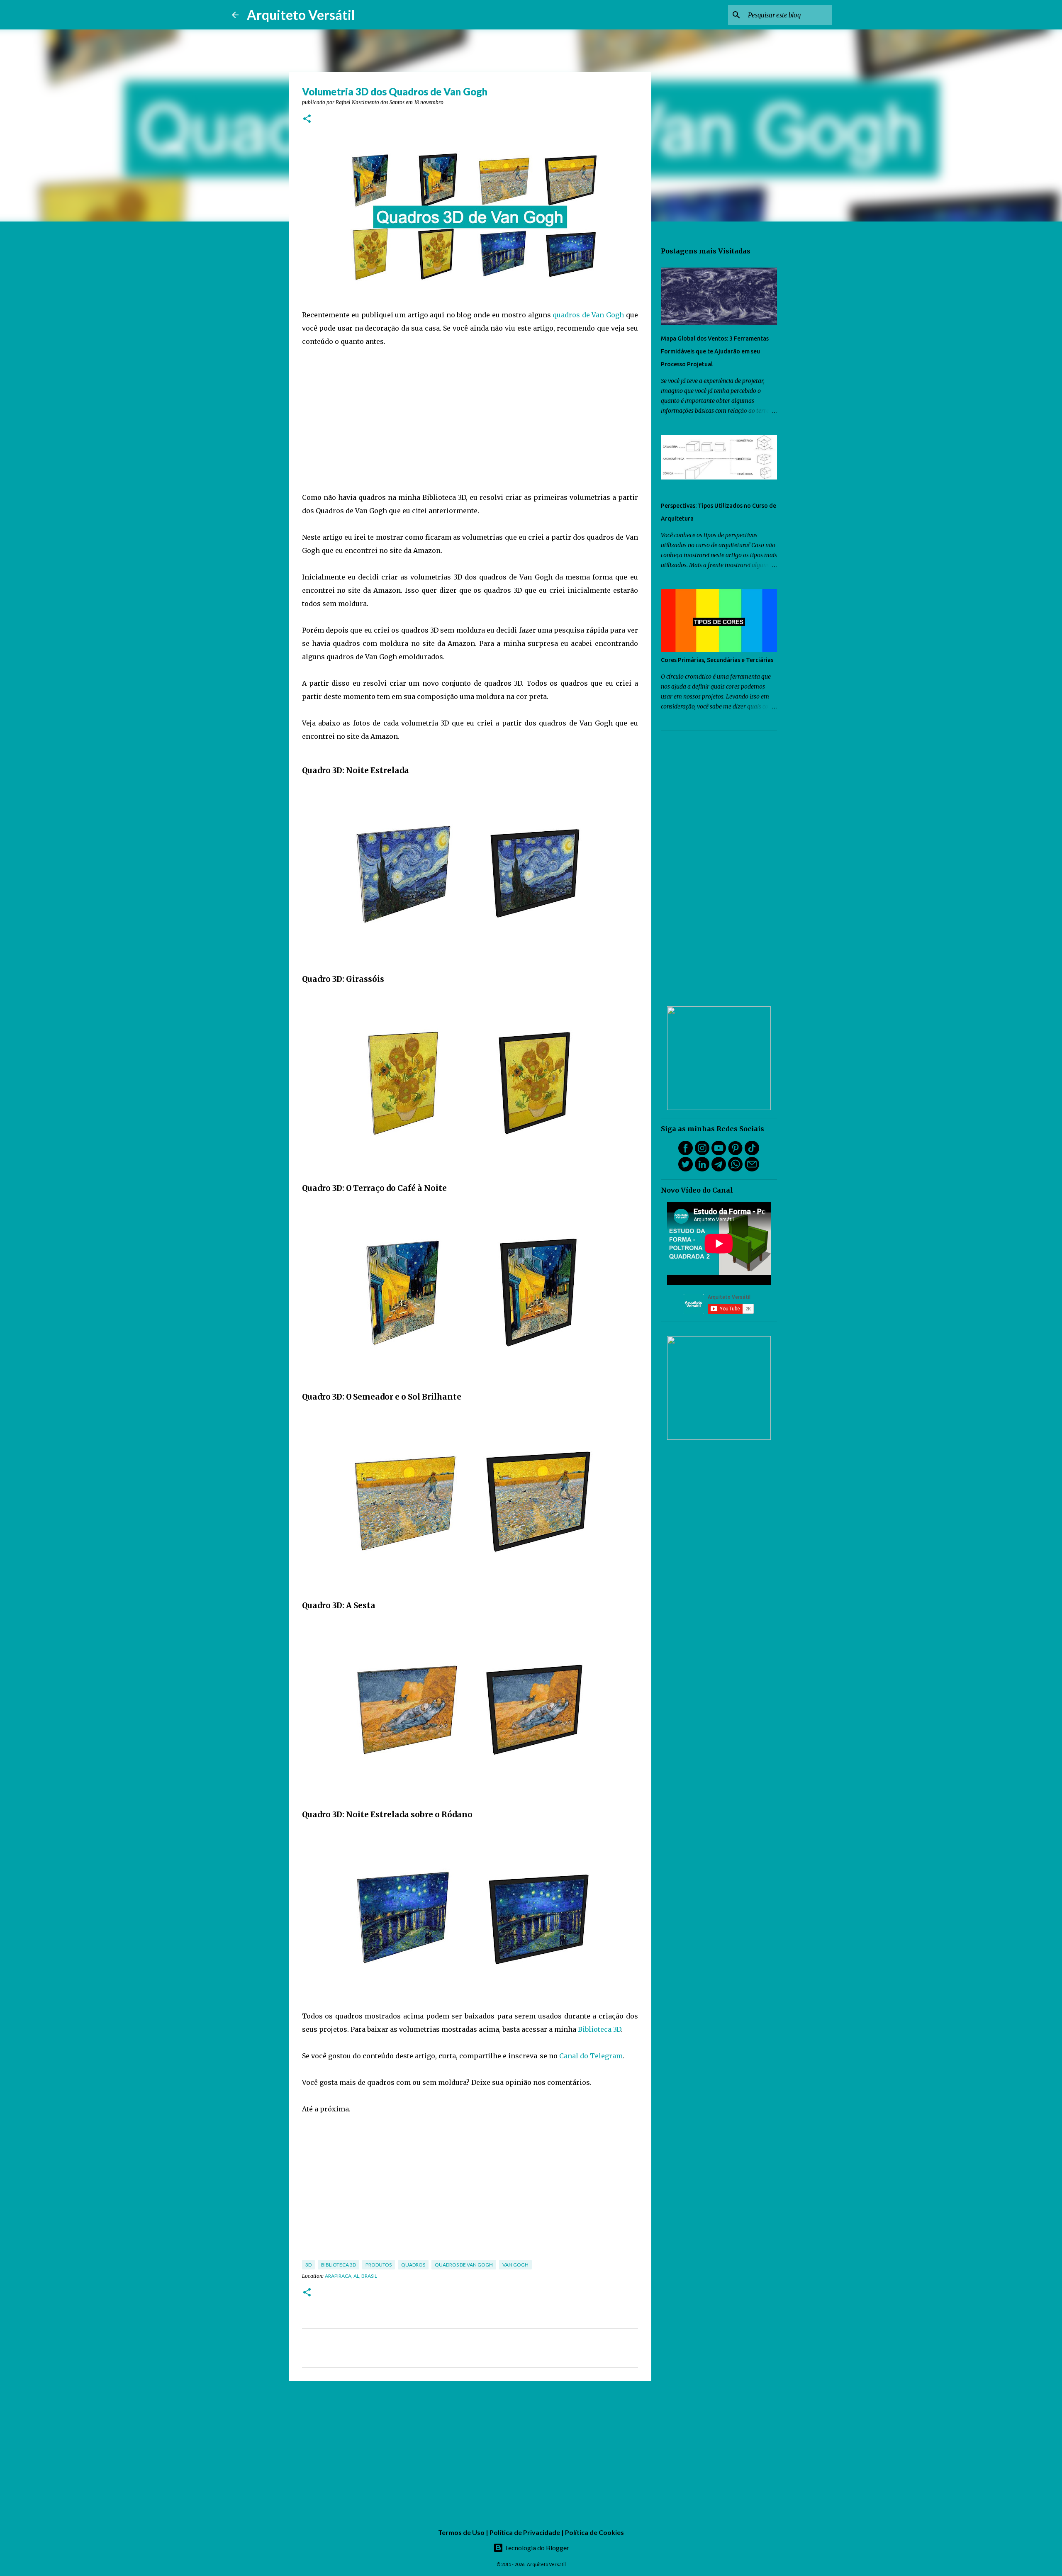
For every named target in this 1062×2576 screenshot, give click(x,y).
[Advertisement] (470, 419)
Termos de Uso (461, 2532)
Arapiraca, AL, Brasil (351, 2276)
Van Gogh (515, 2265)
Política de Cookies (594, 2532)
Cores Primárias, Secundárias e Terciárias (717, 660)
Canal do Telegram (591, 2056)
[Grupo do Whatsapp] (735, 1169)
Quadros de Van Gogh (464, 2265)
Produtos (379, 2265)
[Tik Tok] (752, 1153)
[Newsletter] (752, 1169)
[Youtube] (719, 1153)
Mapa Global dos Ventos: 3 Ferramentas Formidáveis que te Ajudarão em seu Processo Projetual (715, 351)
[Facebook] (686, 1153)
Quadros (413, 2265)
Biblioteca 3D (599, 2029)
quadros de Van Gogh (588, 315)
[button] (307, 119)
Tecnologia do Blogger (536, 2548)
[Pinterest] (735, 1153)
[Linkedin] (702, 1169)
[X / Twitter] (686, 1169)
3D (308, 2265)
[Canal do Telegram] (719, 1169)
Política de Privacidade (525, 2532)
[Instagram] (702, 1153)
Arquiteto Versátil (301, 15)
